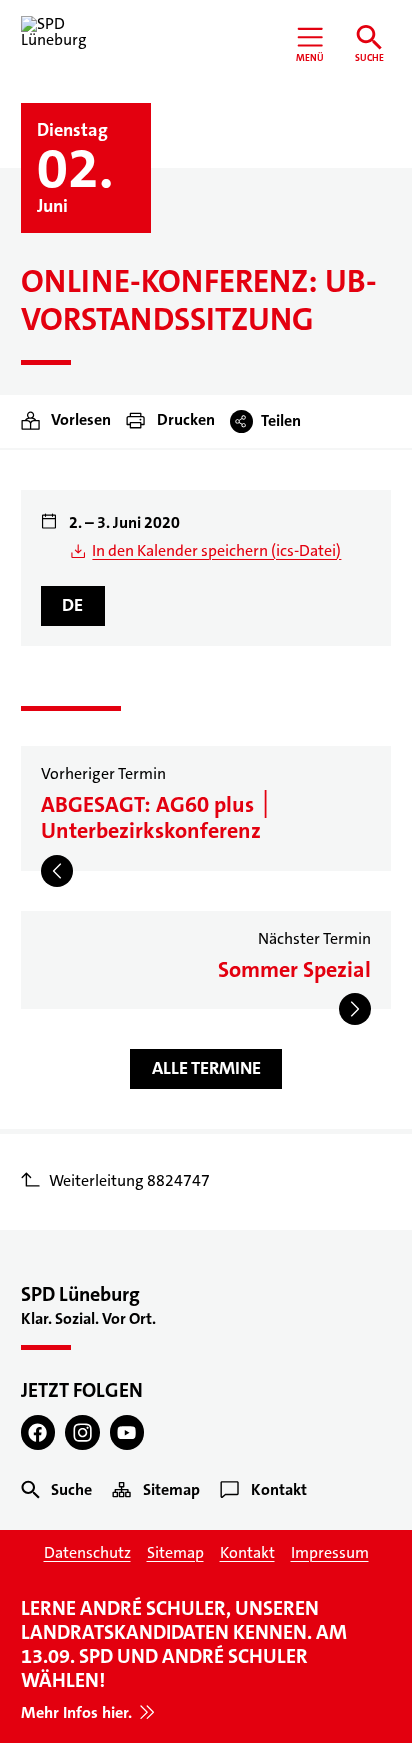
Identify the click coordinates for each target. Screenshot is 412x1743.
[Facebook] (38, 1432)
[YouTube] (127, 1432)
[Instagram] (82, 1432)
